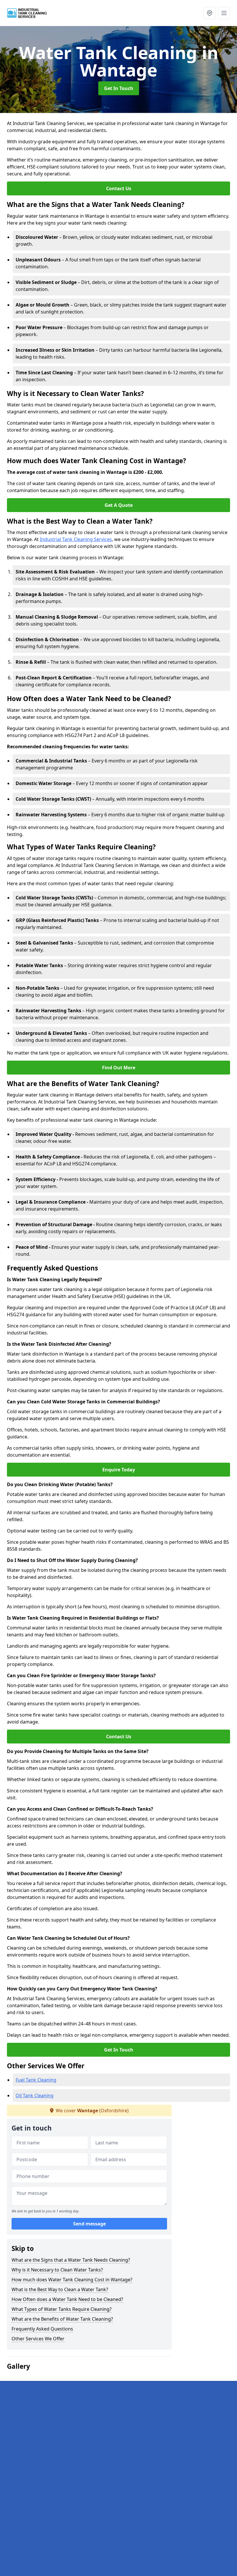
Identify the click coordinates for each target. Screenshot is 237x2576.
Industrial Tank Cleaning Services (76, 539)
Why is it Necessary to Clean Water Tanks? (57, 2270)
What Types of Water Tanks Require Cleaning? (62, 2309)
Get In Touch (119, 88)
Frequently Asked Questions (42, 2329)
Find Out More (119, 1068)
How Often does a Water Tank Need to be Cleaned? (67, 2299)
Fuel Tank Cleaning (36, 2080)
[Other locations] (210, 13)
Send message (89, 2224)
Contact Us (119, 188)
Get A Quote (119, 505)
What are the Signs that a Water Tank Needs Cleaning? (71, 2260)
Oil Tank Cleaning (35, 2095)
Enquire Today (119, 1470)
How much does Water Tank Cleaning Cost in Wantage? (72, 2280)
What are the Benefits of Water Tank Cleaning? (62, 2319)
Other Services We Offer (38, 2339)
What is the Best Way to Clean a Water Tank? (60, 2289)
